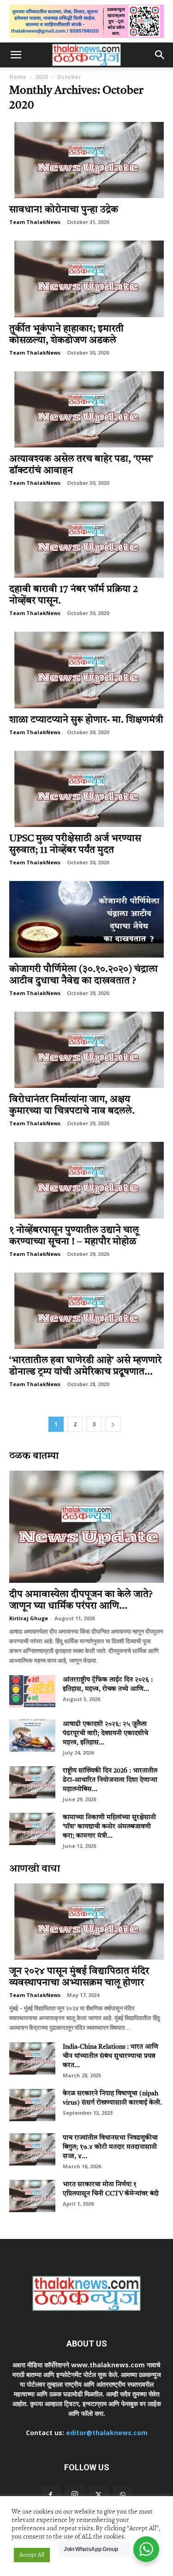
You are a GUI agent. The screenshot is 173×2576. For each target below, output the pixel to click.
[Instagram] (75, 2495)
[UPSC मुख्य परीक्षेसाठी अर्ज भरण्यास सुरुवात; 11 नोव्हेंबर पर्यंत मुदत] (86, 789)
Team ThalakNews (35, 222)
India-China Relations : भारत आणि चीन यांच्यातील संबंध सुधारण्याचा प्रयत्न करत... (110, 2056)
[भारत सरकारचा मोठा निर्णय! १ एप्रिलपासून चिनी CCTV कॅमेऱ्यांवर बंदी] (32, 2196)
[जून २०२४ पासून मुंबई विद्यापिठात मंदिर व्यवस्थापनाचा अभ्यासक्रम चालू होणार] (86, 1921)
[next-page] (113, 1424)
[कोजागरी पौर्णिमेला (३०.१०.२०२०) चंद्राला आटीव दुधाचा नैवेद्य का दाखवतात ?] (86, 919)
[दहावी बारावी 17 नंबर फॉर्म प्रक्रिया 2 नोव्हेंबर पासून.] (86, 540)
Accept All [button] (32, 2555)
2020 (42, 77)
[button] (16, 55)
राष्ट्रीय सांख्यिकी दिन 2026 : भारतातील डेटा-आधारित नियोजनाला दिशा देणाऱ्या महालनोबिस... (110, 1780)
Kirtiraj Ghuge (29, 1618)
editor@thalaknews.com (107, 2433)
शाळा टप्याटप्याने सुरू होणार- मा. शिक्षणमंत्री (86, 720)
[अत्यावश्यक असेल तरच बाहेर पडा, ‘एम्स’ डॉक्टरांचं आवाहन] (86, 409)
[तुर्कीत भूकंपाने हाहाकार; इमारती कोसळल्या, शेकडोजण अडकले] (86, 279)
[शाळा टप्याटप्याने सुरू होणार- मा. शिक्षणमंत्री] (86, 670)
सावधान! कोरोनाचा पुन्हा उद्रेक (64, 210)
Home (18, 77)
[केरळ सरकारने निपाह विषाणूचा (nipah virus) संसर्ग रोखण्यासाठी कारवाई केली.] (32, 2105)
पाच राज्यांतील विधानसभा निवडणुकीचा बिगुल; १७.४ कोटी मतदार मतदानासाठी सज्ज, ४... (110, 2147)
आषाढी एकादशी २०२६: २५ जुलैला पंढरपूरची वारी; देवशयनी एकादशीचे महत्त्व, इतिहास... (105, 1733)
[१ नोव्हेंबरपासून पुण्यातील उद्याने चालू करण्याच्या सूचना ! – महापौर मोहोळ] (86, 1180)
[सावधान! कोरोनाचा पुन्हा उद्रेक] (86, 160)
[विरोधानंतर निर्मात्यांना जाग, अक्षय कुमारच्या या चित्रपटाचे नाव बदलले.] (86, 1050)
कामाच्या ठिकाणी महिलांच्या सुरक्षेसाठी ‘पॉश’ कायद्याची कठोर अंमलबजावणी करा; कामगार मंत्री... (109, 1827)
